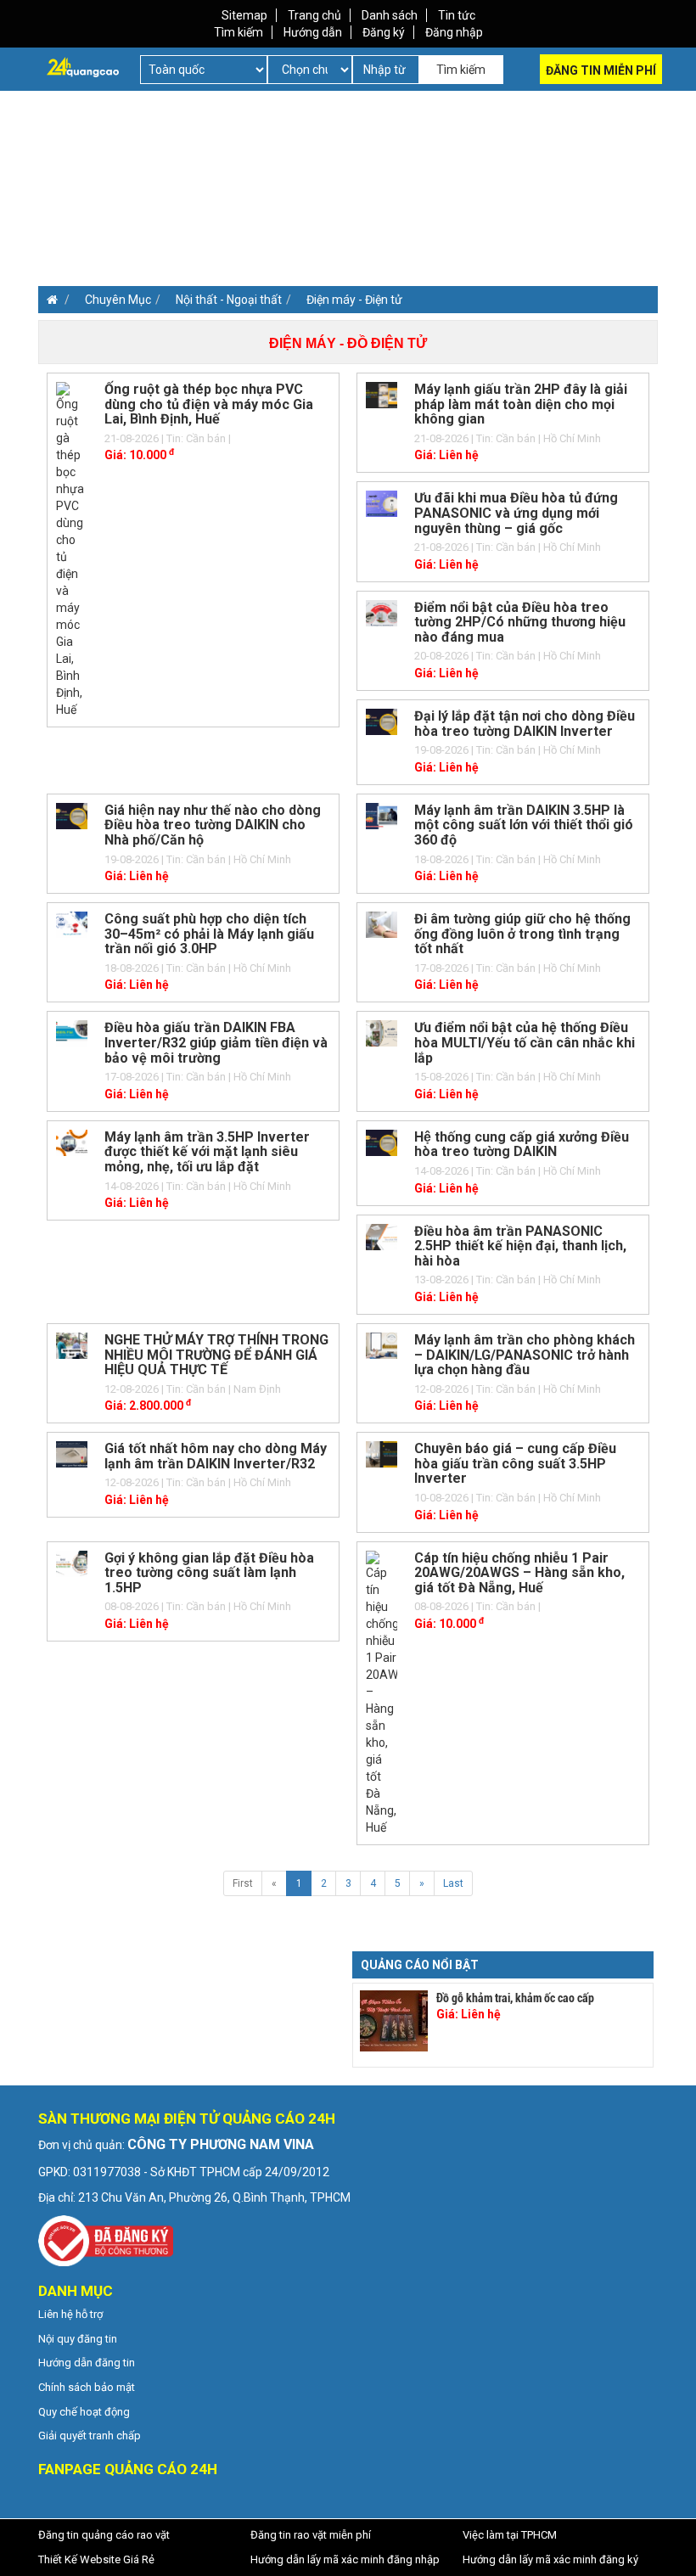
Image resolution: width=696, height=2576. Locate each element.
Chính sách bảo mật (87, 2387)
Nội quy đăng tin (78, 2339)
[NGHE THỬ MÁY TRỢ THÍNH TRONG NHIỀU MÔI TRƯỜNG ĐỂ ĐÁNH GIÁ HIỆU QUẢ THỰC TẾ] (72, 1344)
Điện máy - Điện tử (354, 300)
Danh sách (390, 15)
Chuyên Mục (118, 300)
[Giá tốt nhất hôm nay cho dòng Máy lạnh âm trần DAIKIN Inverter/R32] (72, 1453)
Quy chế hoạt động (84, 2412)
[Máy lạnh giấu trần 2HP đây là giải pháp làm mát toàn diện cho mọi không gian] (382, 394)
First (243, 1883)
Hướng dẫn (313, 32)
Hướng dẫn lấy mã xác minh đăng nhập (345, 2559)
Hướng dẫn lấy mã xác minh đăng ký (550, 2559)
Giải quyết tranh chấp (90, 2436)
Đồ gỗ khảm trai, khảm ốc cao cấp (515, 1998)
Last (453, 1883)
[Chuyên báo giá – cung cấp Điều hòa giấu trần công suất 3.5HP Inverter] (382, 1453)
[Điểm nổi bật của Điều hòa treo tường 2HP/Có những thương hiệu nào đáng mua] (382, 612)
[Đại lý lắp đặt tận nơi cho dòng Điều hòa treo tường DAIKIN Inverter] (382, 721)
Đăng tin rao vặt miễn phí (311, 2535)
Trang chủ (314, 15)
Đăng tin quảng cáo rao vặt (104, 2535)
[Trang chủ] (48, 300)
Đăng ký (384, 32)
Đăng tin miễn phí (601, 70)
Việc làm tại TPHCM (510, 2535)
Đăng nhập (454, 32)
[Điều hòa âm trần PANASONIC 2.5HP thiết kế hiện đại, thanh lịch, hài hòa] (382, 1236)
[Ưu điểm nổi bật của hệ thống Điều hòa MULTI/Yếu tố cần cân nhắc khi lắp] (382, 1033)
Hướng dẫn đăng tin (87, 2363)
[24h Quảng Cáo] (83, 66)
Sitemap (244, 15)
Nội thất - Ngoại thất (229, 300)
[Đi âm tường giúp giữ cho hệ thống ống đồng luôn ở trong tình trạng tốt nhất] (382, 923)
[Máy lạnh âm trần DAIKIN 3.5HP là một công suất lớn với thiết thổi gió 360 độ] (382, 815)
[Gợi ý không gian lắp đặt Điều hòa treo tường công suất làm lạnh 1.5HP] (72, 1563)
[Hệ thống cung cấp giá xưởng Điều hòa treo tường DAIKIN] (382, 1142)
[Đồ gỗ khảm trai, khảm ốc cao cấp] (394, 2021)
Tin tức (457, 15)
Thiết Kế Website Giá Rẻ (96, 2559)
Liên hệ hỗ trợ (70, 2314)
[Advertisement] (189, 210)
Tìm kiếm (239, 32)
